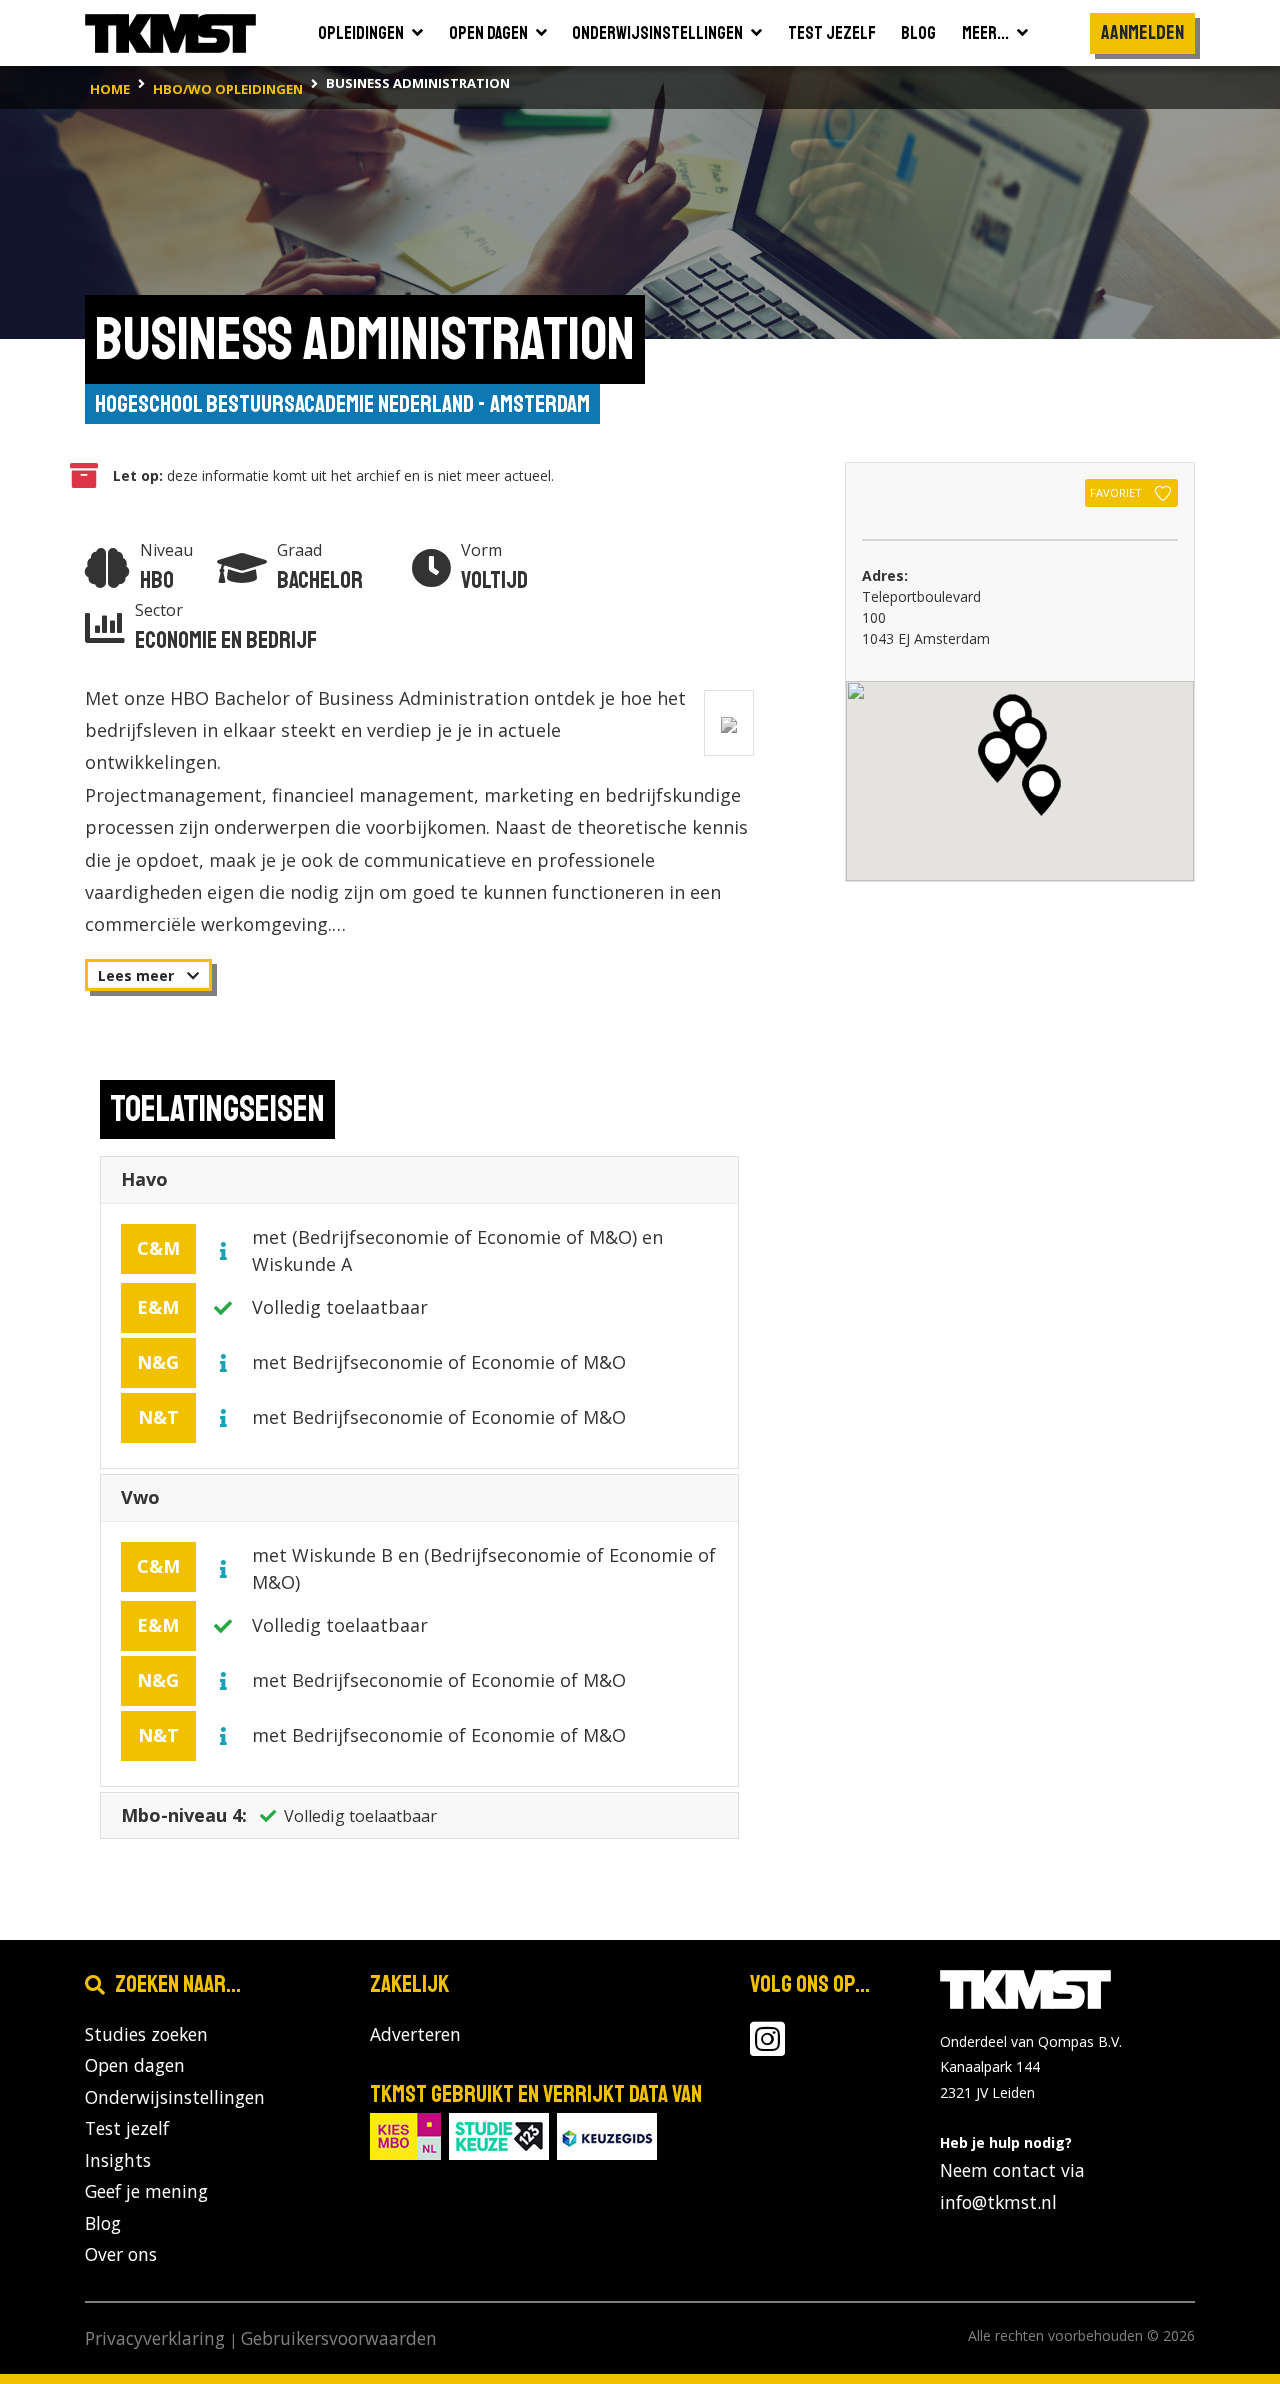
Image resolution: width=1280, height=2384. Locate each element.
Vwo (140, 1497)
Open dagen (135, 2065)
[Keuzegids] (607, 2135)
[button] (1027, 742)
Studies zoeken (146, 2034)
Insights (118, 2160)
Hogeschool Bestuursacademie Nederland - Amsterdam (342, 404)
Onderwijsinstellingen (175, 2097)
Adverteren (415, 2034)
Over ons (121, 2254)
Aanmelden (1142, 32)
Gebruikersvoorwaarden (339, 2338)
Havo (144, 1179)
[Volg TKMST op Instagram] (767, 2047)
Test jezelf (127, 2128)
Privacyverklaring (155, 2338)
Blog (103, 2223)
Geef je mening (146, 2191)
